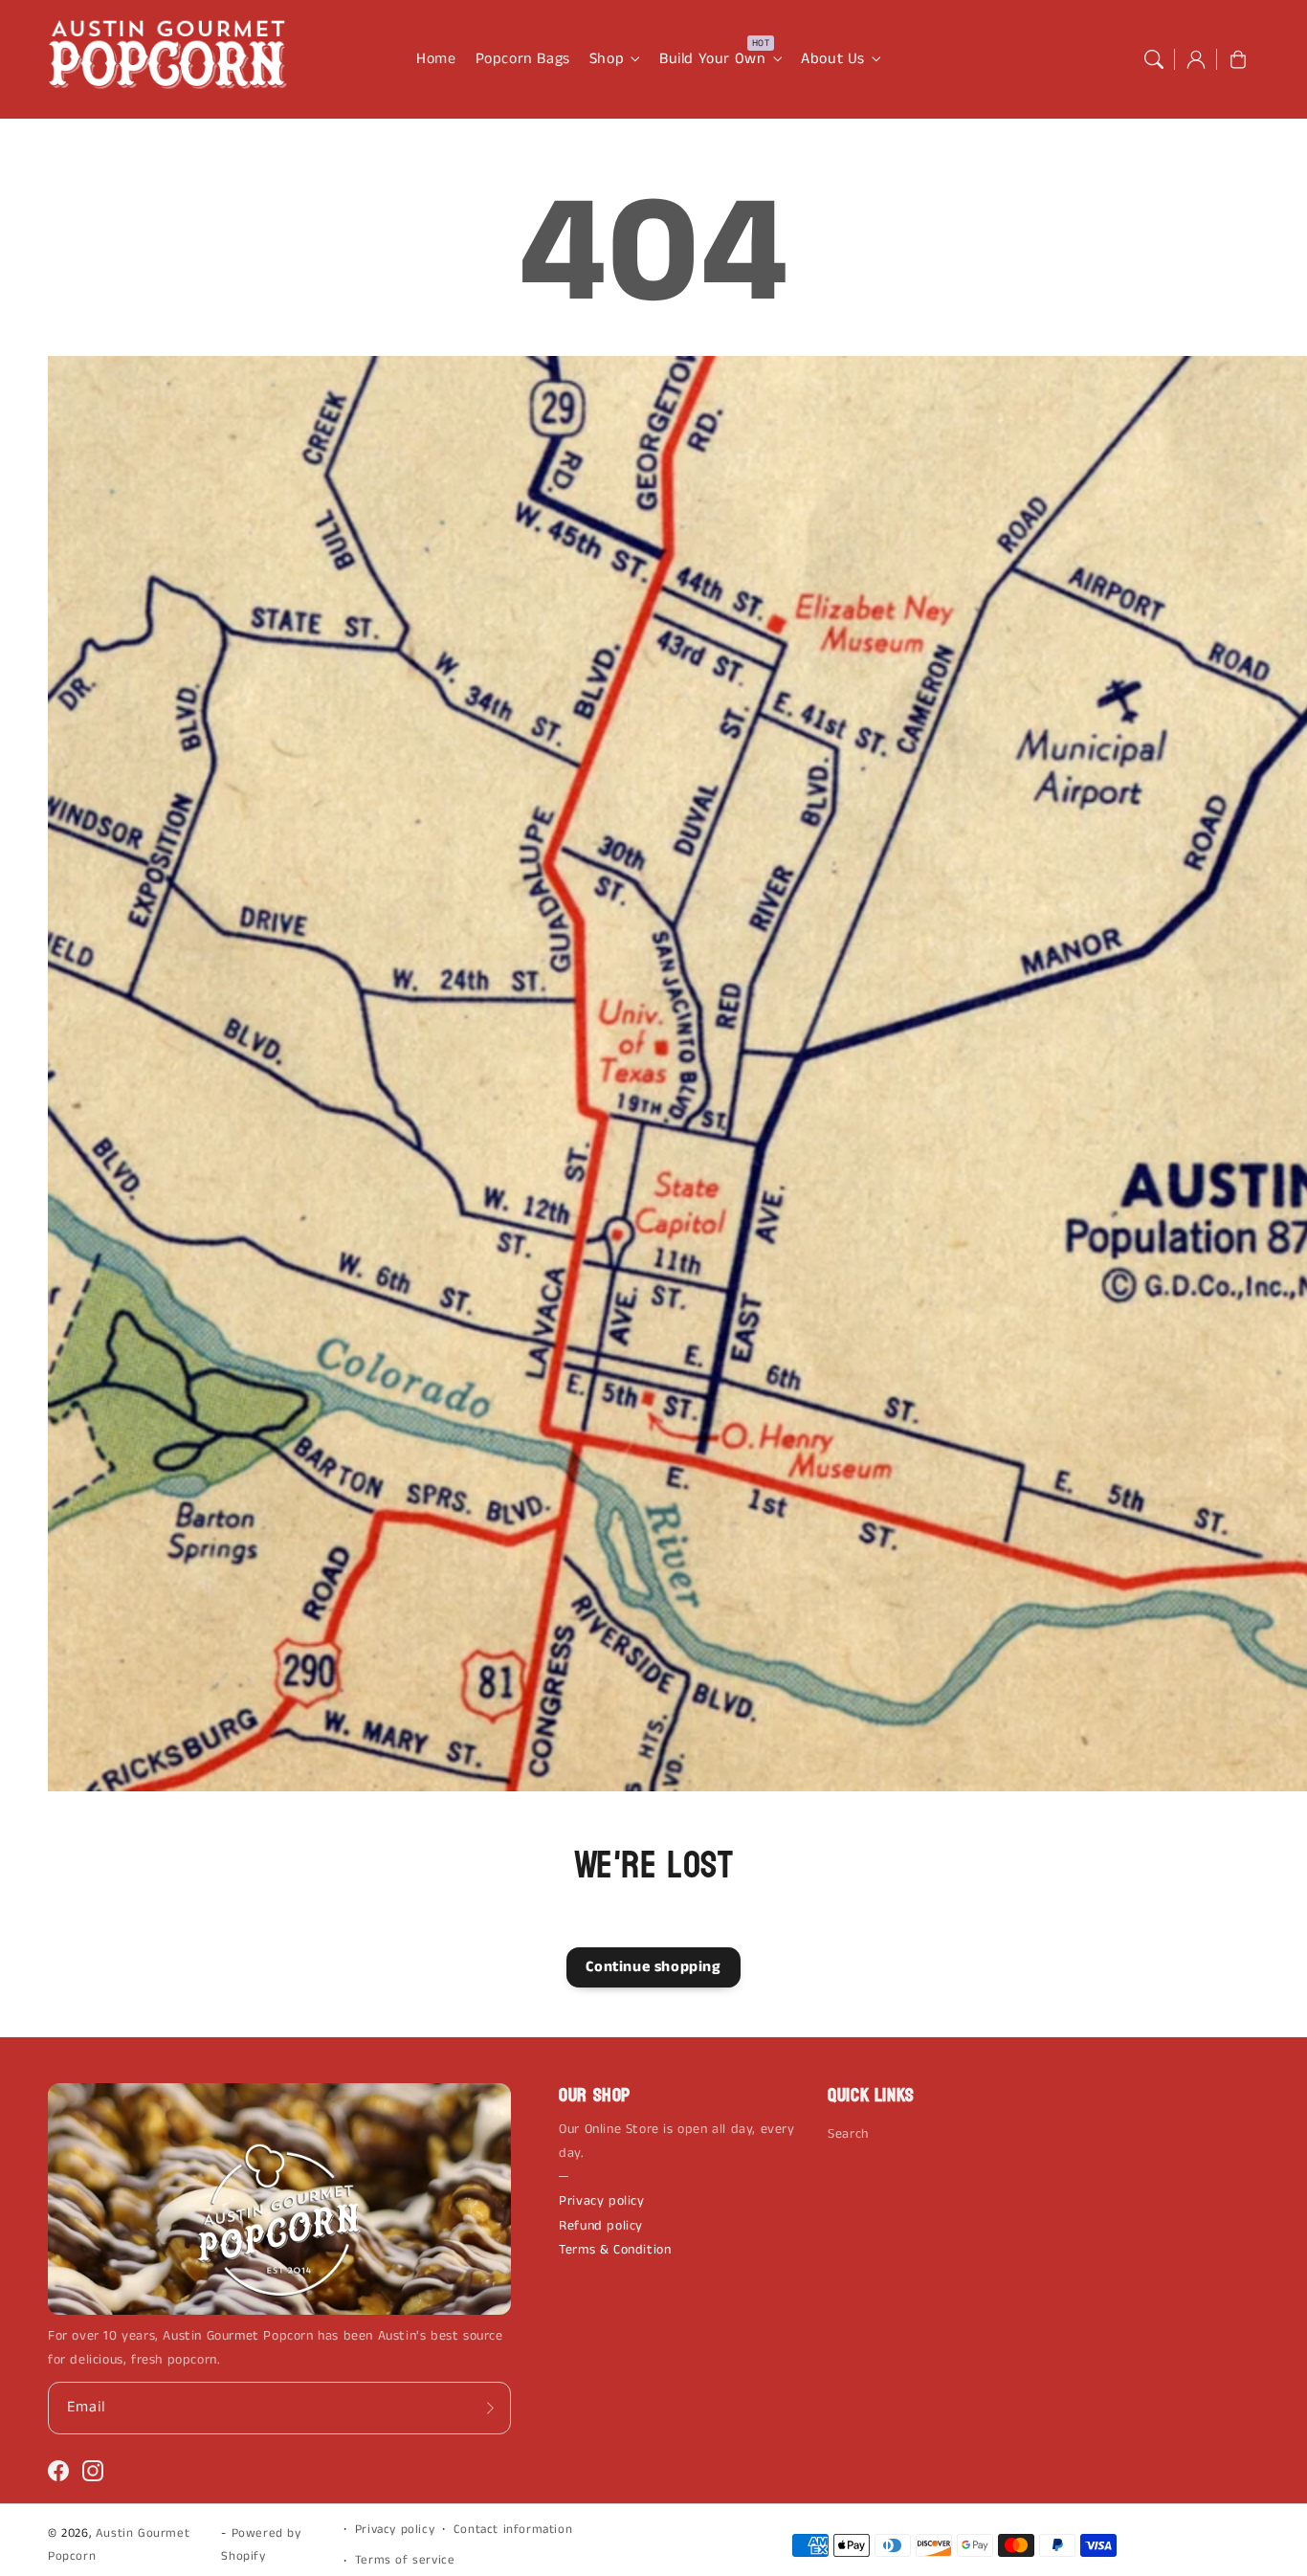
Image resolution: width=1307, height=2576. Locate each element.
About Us (833, 60)
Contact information (513, 2530)
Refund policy (601, 2226)
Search (848, 2134)
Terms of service (405, 2560)
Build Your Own (712, 60)
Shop (607, 60)
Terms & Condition (615, 2250)
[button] (1154, 59)
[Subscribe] (490, 2408)
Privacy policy (601, 2201)
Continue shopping (653, 1967)
